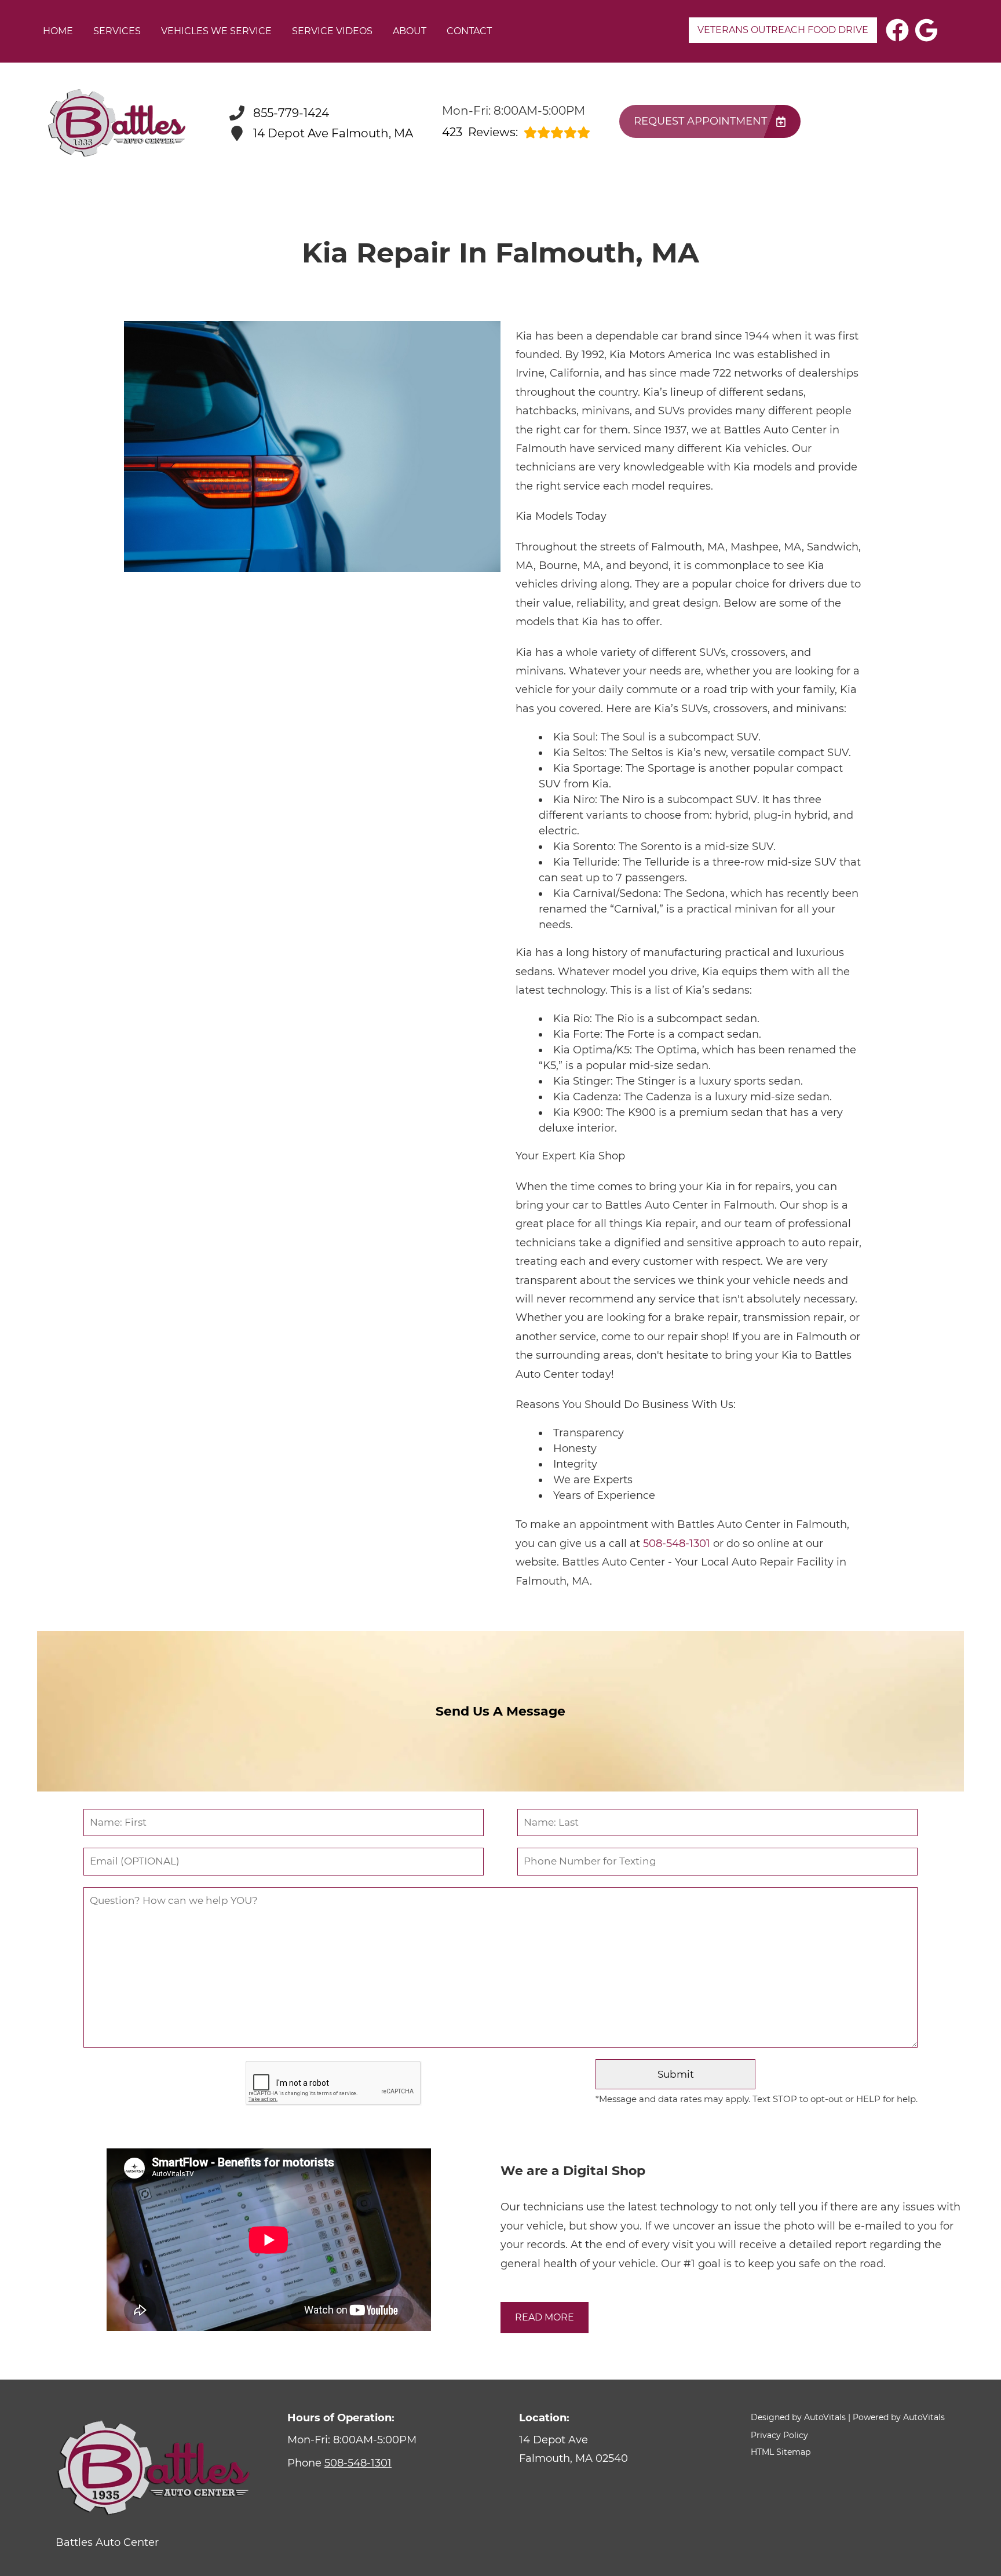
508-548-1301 (677, 1544)
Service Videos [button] (332, 31)
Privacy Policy (779, 2435)
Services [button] (117, 31)
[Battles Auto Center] (116, 123)
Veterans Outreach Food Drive (783, 30)
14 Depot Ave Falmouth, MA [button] (333, 133)
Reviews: (480, 132)
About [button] (410, 31)
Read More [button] (545, 2317)
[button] (897, 30)
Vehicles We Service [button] (216, 31)
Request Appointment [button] (700, 121)
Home (58, 31)
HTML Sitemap (781, 2452)
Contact (469, 31)
